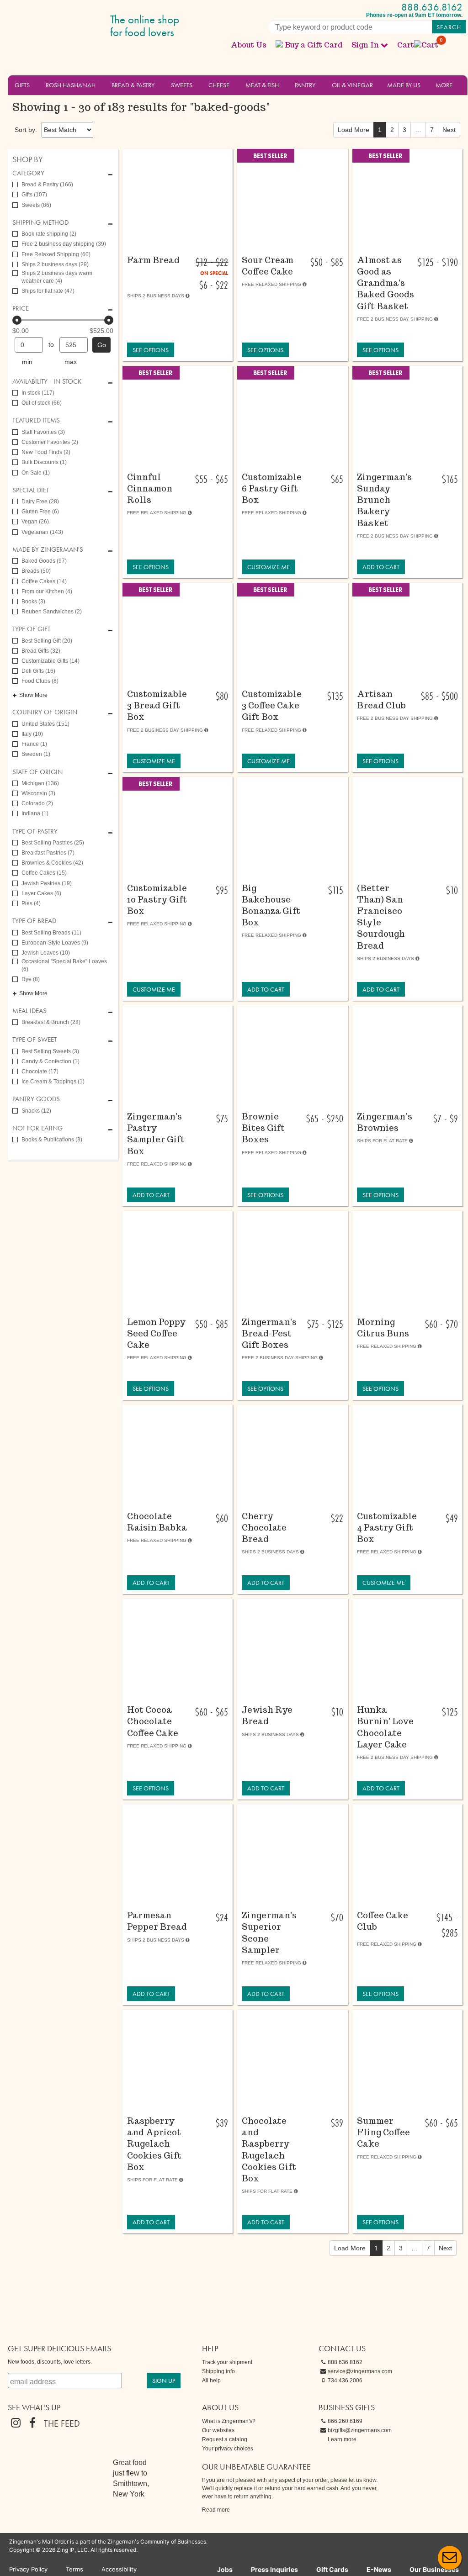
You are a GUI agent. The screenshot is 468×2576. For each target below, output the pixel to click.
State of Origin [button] (37, 772)
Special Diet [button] (31, 490)
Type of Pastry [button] (35, 831)
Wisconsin (38, 793)
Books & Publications (52, 1140)
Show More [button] (33, 695)
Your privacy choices (228, 2449)
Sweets (182, 85)
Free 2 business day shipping (64, 244)
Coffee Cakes (44, 581)
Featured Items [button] (36, 420)
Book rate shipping (49, 234)
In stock (38, 393)
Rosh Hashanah (71, 85)
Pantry (305, 85)
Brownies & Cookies (52, 863)
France (34, 744)
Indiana (35, 813)
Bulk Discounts (44, 462)
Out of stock (42, 403)
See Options (151, 350)
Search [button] (449, 27)
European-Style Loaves (55, 943)
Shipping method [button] (40, 223)
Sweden (36, 754)
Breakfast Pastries (48, 853)
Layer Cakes (41, 893)
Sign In (365, 45)
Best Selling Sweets (50, 1051)
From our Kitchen (47, 591)
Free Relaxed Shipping (56, 254)
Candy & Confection (51, 1061)
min (27, 362)
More (444, 85)
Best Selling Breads (51, 933)
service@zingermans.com (360, 2371)
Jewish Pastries (47, 883)
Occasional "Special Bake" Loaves (64, 965)
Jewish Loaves (46, 953)
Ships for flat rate (48, 291)
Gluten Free (40, 512)
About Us (249, 45)
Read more (216, 2510)
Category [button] (28, 173)
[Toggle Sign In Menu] (384, 45)
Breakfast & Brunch (51, 1022)
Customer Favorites (50, 442)
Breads (36, 571)
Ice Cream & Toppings (53, 1082)
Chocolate (40, 1072)
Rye (31, 979)
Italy (32, 734)
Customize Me (269, 567)
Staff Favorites (43, 432)
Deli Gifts (38, 671)
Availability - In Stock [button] (47, 382)
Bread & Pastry (133, 85)
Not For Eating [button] (37, 1128)
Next (449, 130)
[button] (35, 84)
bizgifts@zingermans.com (360, 2430)
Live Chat (450, 2558)
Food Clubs (40, 681)
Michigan (40, 783)
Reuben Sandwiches (52, 612)
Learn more (342, 2439)
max (71, 362)
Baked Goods (44, 561)
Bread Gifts (41, 651)
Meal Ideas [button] (29, 1011)
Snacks (36, 1111)
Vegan (35, 522)
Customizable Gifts (51, 661)
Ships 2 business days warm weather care (57, 277)
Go (102, 345)
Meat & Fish (262, 85)
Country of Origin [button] (45, 712)
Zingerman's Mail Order (79, 26)
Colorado (37, 803)
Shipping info (218, 2371)
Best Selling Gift (47, 641)
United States (45, 724)
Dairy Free (40, 501)
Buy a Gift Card (314, 45)
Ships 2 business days (55, 264)
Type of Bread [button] (34, 921)
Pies (31, 903)
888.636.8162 (432, 7)
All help (211, 2381)
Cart (418, 45)
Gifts (22, 85)
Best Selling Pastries (53, 843)
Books (33, 602)
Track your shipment (227, 2362)
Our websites (218, 2430)
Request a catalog (225, 2439)
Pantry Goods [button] (36, 1099)
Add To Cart (381, 567)
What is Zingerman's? (229, 2421)
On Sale (36, 473)
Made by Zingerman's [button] (48, 550)
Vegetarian (42, 532)
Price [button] (21, 309)
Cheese (219, 85)
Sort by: (26, 130)
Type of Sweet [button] (35, 1040)
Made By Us (404, 85)
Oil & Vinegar (352, 85)
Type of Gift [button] (31, 629)
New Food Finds (46, 452)
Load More (354, 130)
